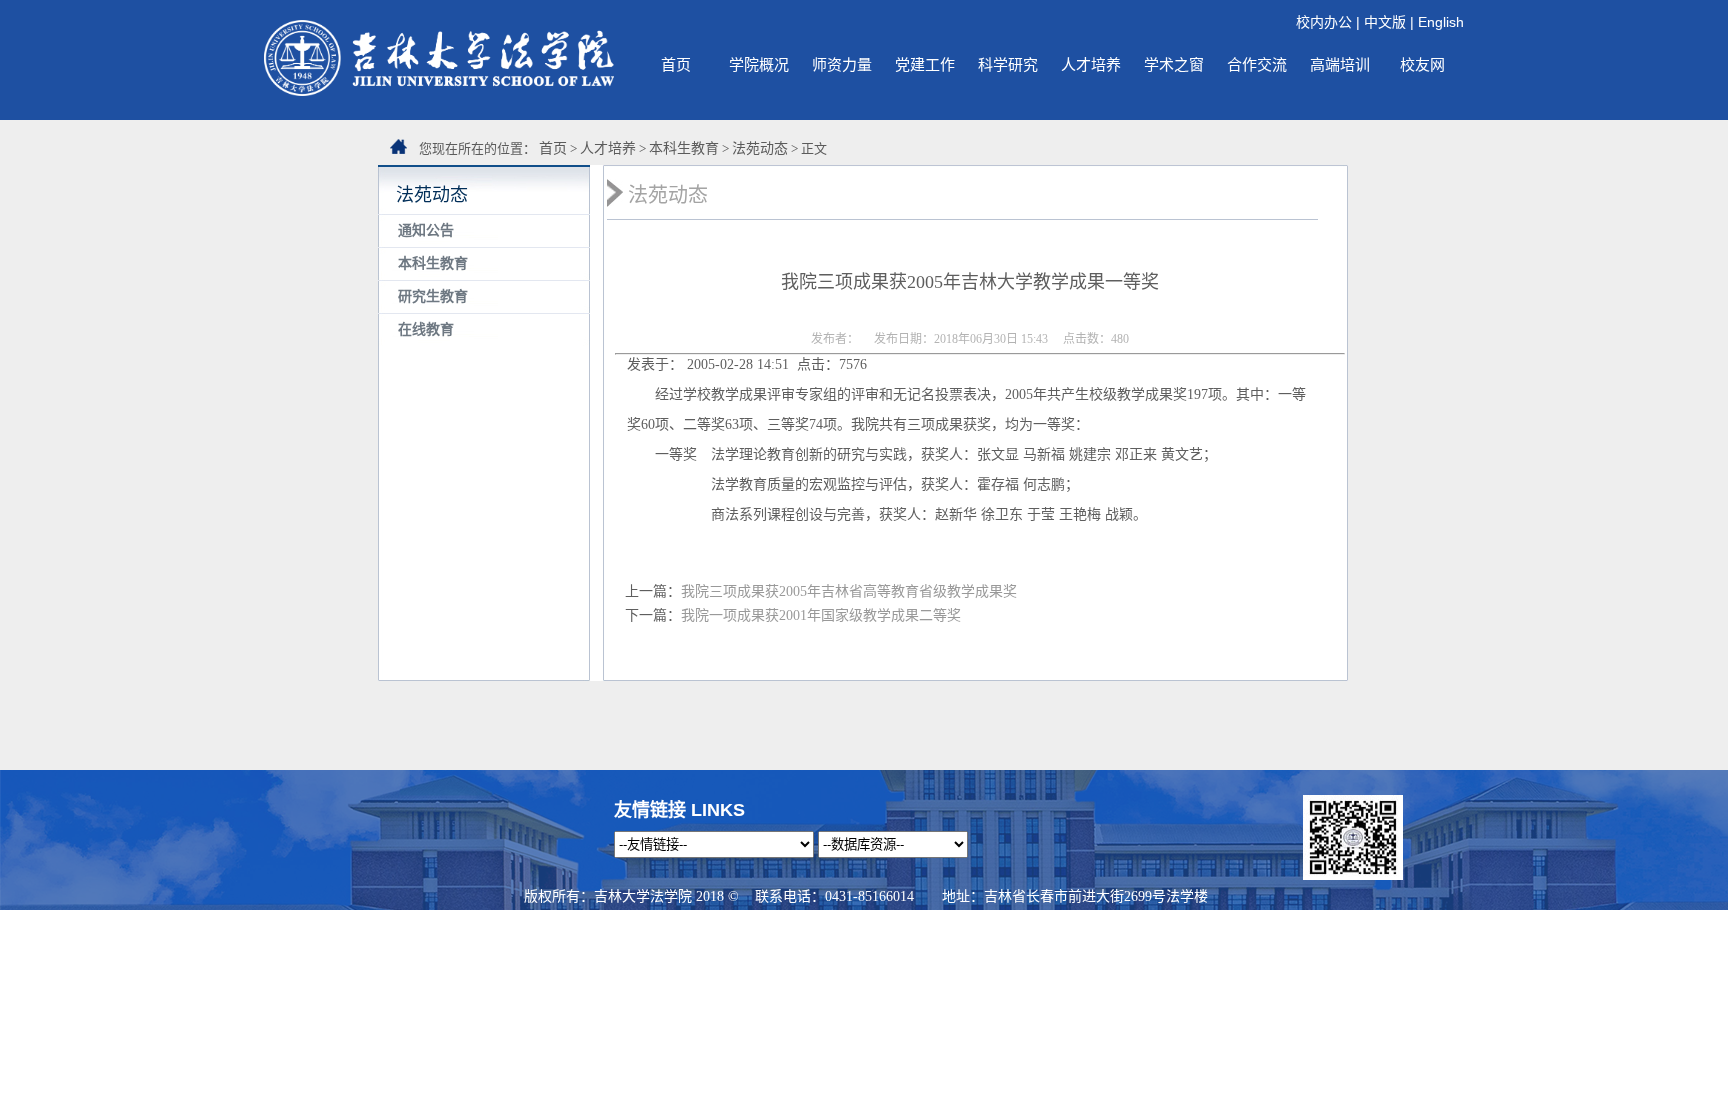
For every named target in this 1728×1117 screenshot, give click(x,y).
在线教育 (426, 329)
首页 (676, 64)
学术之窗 (1174, 64)
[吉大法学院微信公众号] (1353, 875)
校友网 (1422, 64)
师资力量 (842, 64)
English (1441, 22)
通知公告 (426, 230)
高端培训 (1340, 64)
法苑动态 (760, 148)
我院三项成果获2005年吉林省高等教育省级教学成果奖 (856, 591)
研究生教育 (433, 296)
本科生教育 (684, 148)
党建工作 (925, 64)
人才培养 (1091, 64)
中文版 (1385, 22)
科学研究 (1008, 64)
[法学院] (439, 91)
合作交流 (1257, 64)
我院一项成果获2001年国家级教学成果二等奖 (821, 615)
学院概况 (759, 64)
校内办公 (1324, 22)
